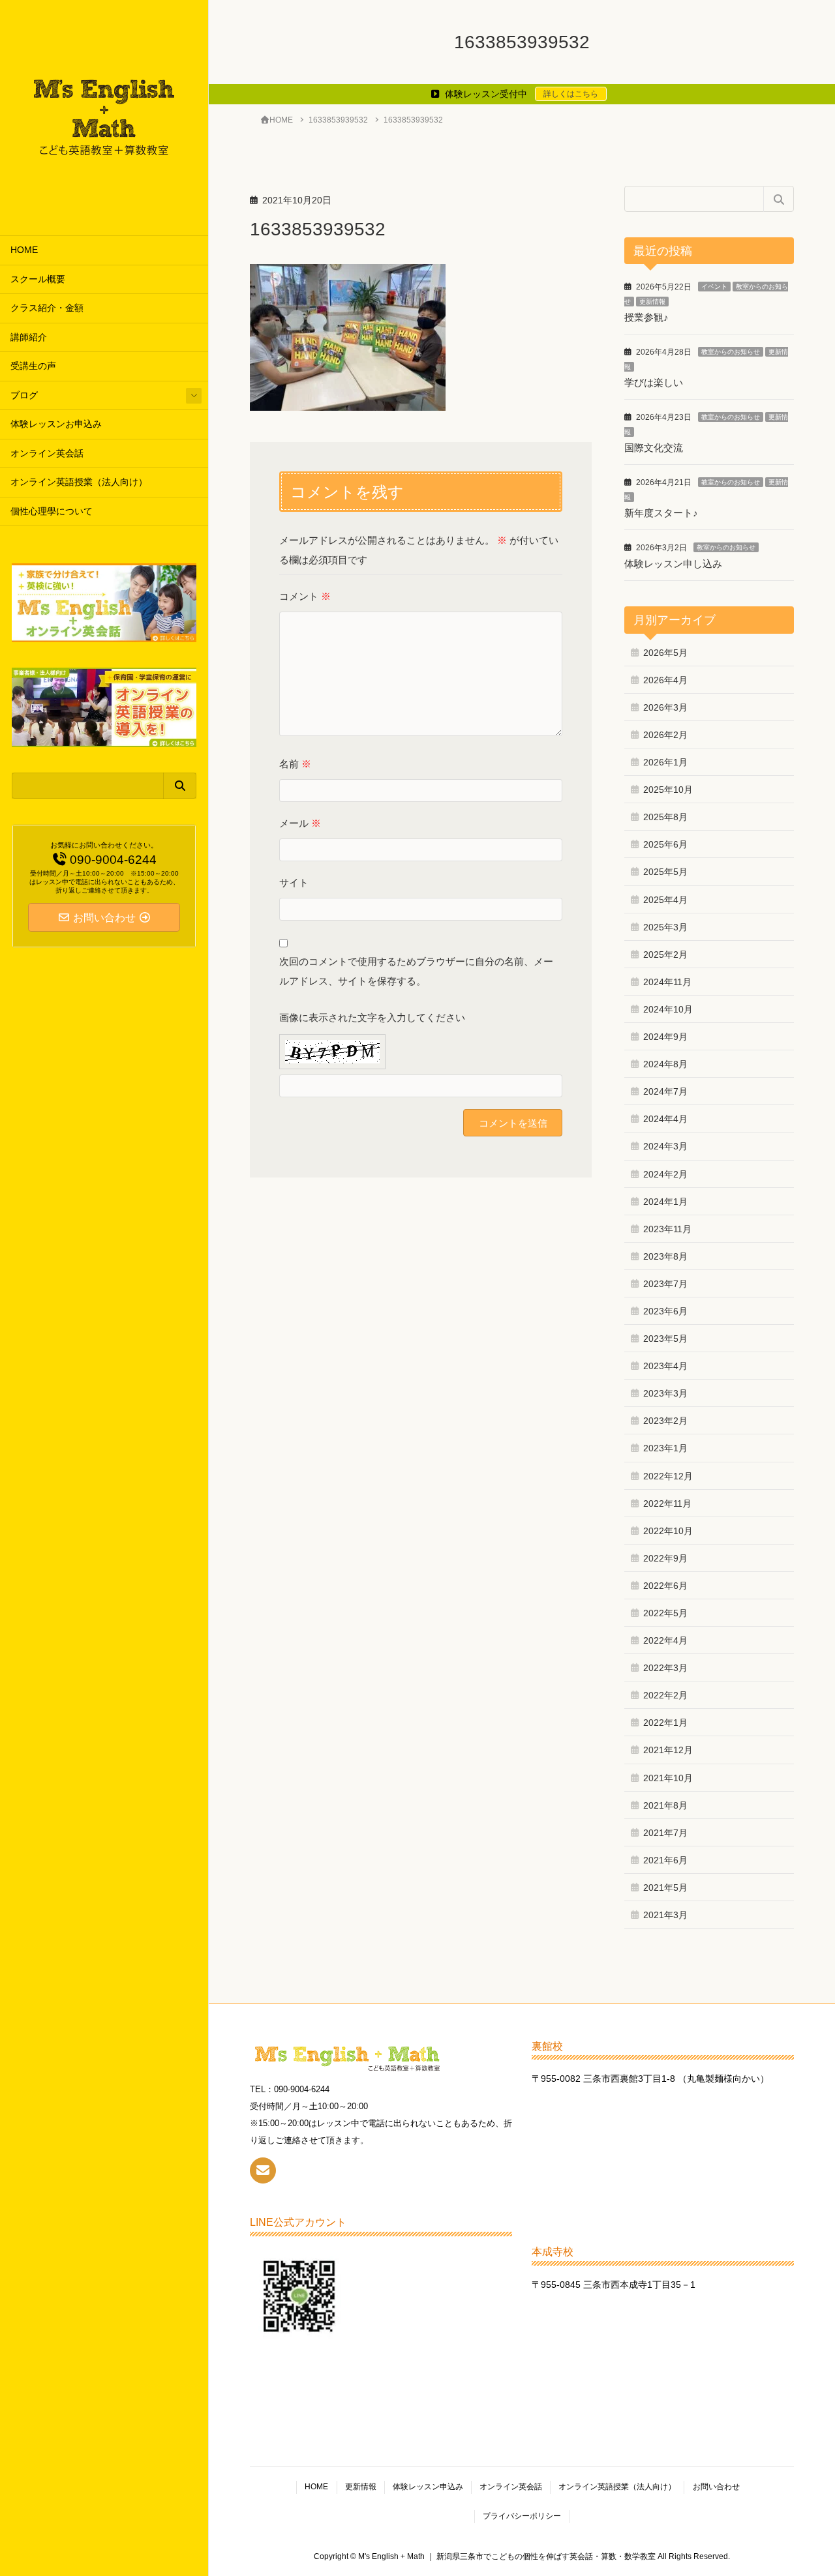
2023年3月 (665, 1393)
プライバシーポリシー (522, 2516)
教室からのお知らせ (731, 352)
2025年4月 (665, 900)
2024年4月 (665, 1119)
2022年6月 (665, 1586)
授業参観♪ (646, 317)
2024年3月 (665, 1146)
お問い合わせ (716, 2487)
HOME (24, 250)
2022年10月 (668, 1531)
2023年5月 (665, 1339)
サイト (294, 882)
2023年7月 (665, 1284)
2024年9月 (665, 1037)
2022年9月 (665, 1558)
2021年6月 (665, 1860)
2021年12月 (668, 1750)
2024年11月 (667, 982)
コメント (305, 596)
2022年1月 (665, 1723)
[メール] (263, 2170)
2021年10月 (668, 1778)
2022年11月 (667, 1503)
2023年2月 (665, 1421)
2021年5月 (665, 1888)
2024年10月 (668, 1009)
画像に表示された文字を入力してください (372, 1017)
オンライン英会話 (47, 453)
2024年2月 (665, 1174)
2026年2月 (665, 735)
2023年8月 (665, 1256)
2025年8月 (665, 817)
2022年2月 (665, 1695)
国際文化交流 (654, 448)
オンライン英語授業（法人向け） (79, 482)
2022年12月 (668, 1476)
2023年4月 (665, 1366)
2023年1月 (665, 1448)
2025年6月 (665, 844)
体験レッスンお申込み (56, 424)
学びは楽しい (654, 382)
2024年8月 (665, 1064)
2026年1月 (665, 762)
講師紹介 (29, 337)
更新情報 (652, 302)
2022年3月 (665, 1668)
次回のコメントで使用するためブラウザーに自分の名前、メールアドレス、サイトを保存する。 (416, 971)
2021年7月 (665, 1833)
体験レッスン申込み (428, 2487)
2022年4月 (665, 1640)
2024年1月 (665, 1202)
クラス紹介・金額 (47, 308)
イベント (714, 287)
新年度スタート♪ (661, 513)
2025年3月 (665, 927)
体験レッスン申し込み (673, 564)
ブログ (24, 395)
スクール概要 (38, 279)
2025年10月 (668, 790)
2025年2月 (665, 955)
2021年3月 (665, 1915)
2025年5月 (665, 872)
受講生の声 (33, 366)
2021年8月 (665, 1805)
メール (300, 823)
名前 (295, 764)
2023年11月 (667, 1229)
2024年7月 (665, 1091)
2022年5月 (665, 1613)
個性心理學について (52, 511)
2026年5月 (665, 653)
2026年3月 (665, 707)
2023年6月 (665, 1311)
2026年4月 (665, 680)
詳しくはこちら (571, 94)
